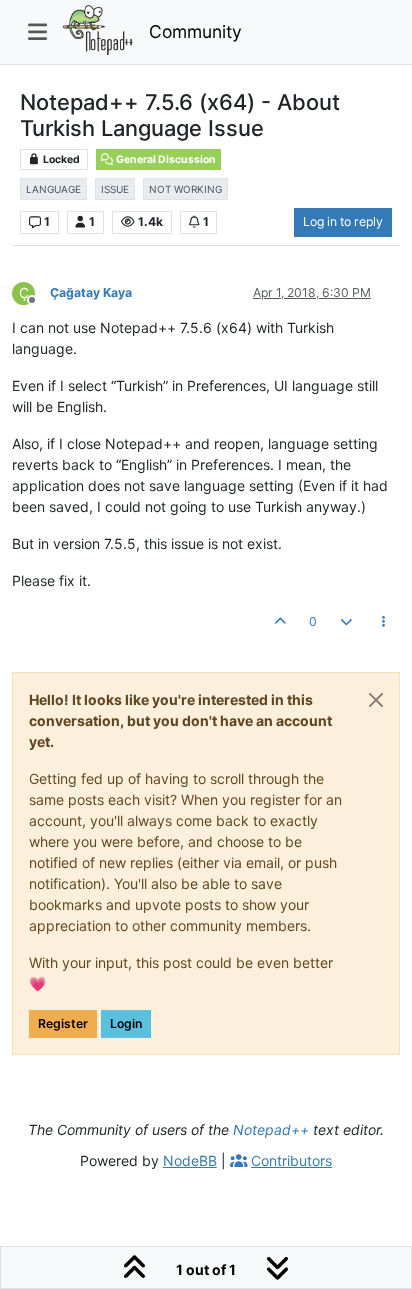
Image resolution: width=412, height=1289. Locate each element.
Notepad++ (271, 1129)
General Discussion (165, 159)
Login (126, 1023)
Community (195, 31)
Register (63, 1023)
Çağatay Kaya (91, 292)
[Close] (376, 700)
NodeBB (190, 1160)
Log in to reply (343, 221)
